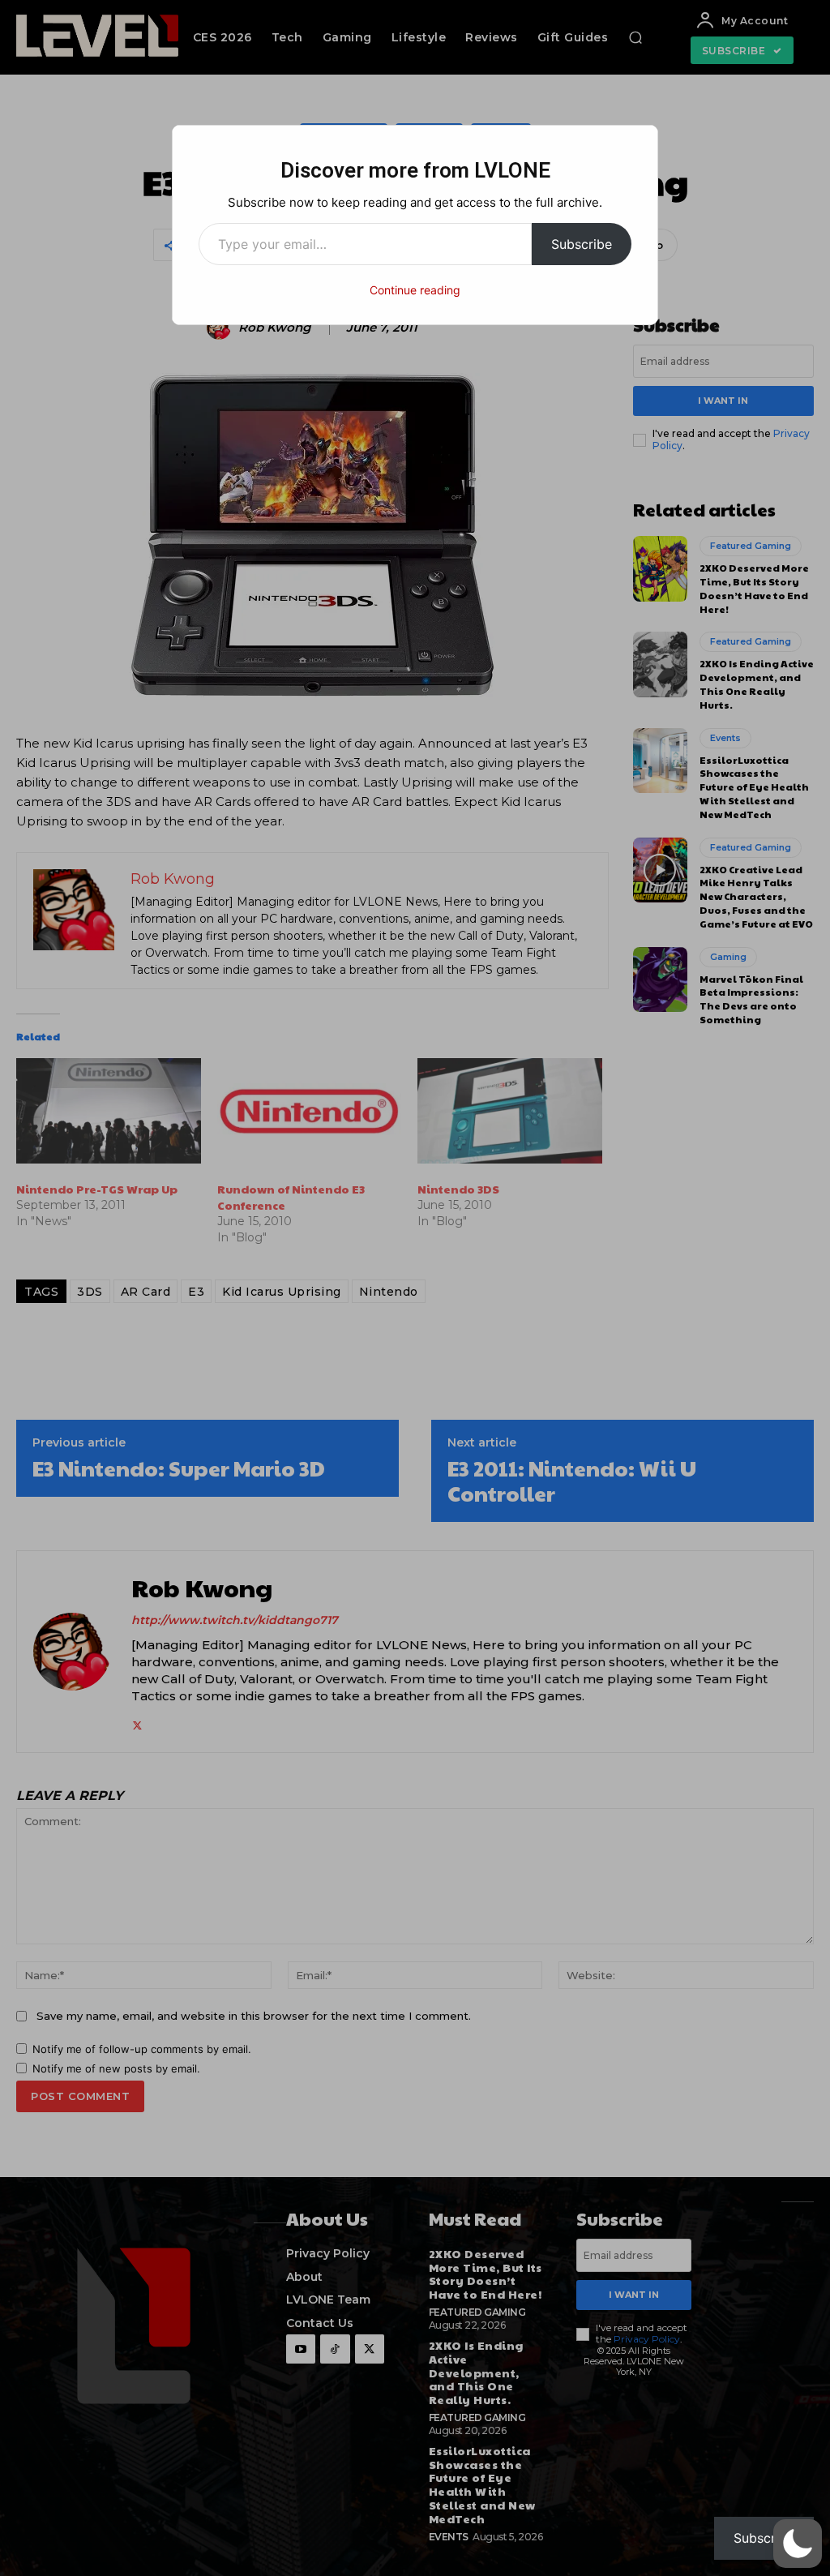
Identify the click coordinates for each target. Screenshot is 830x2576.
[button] (798, 2544)
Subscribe (582, 244)
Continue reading (415, 290)
